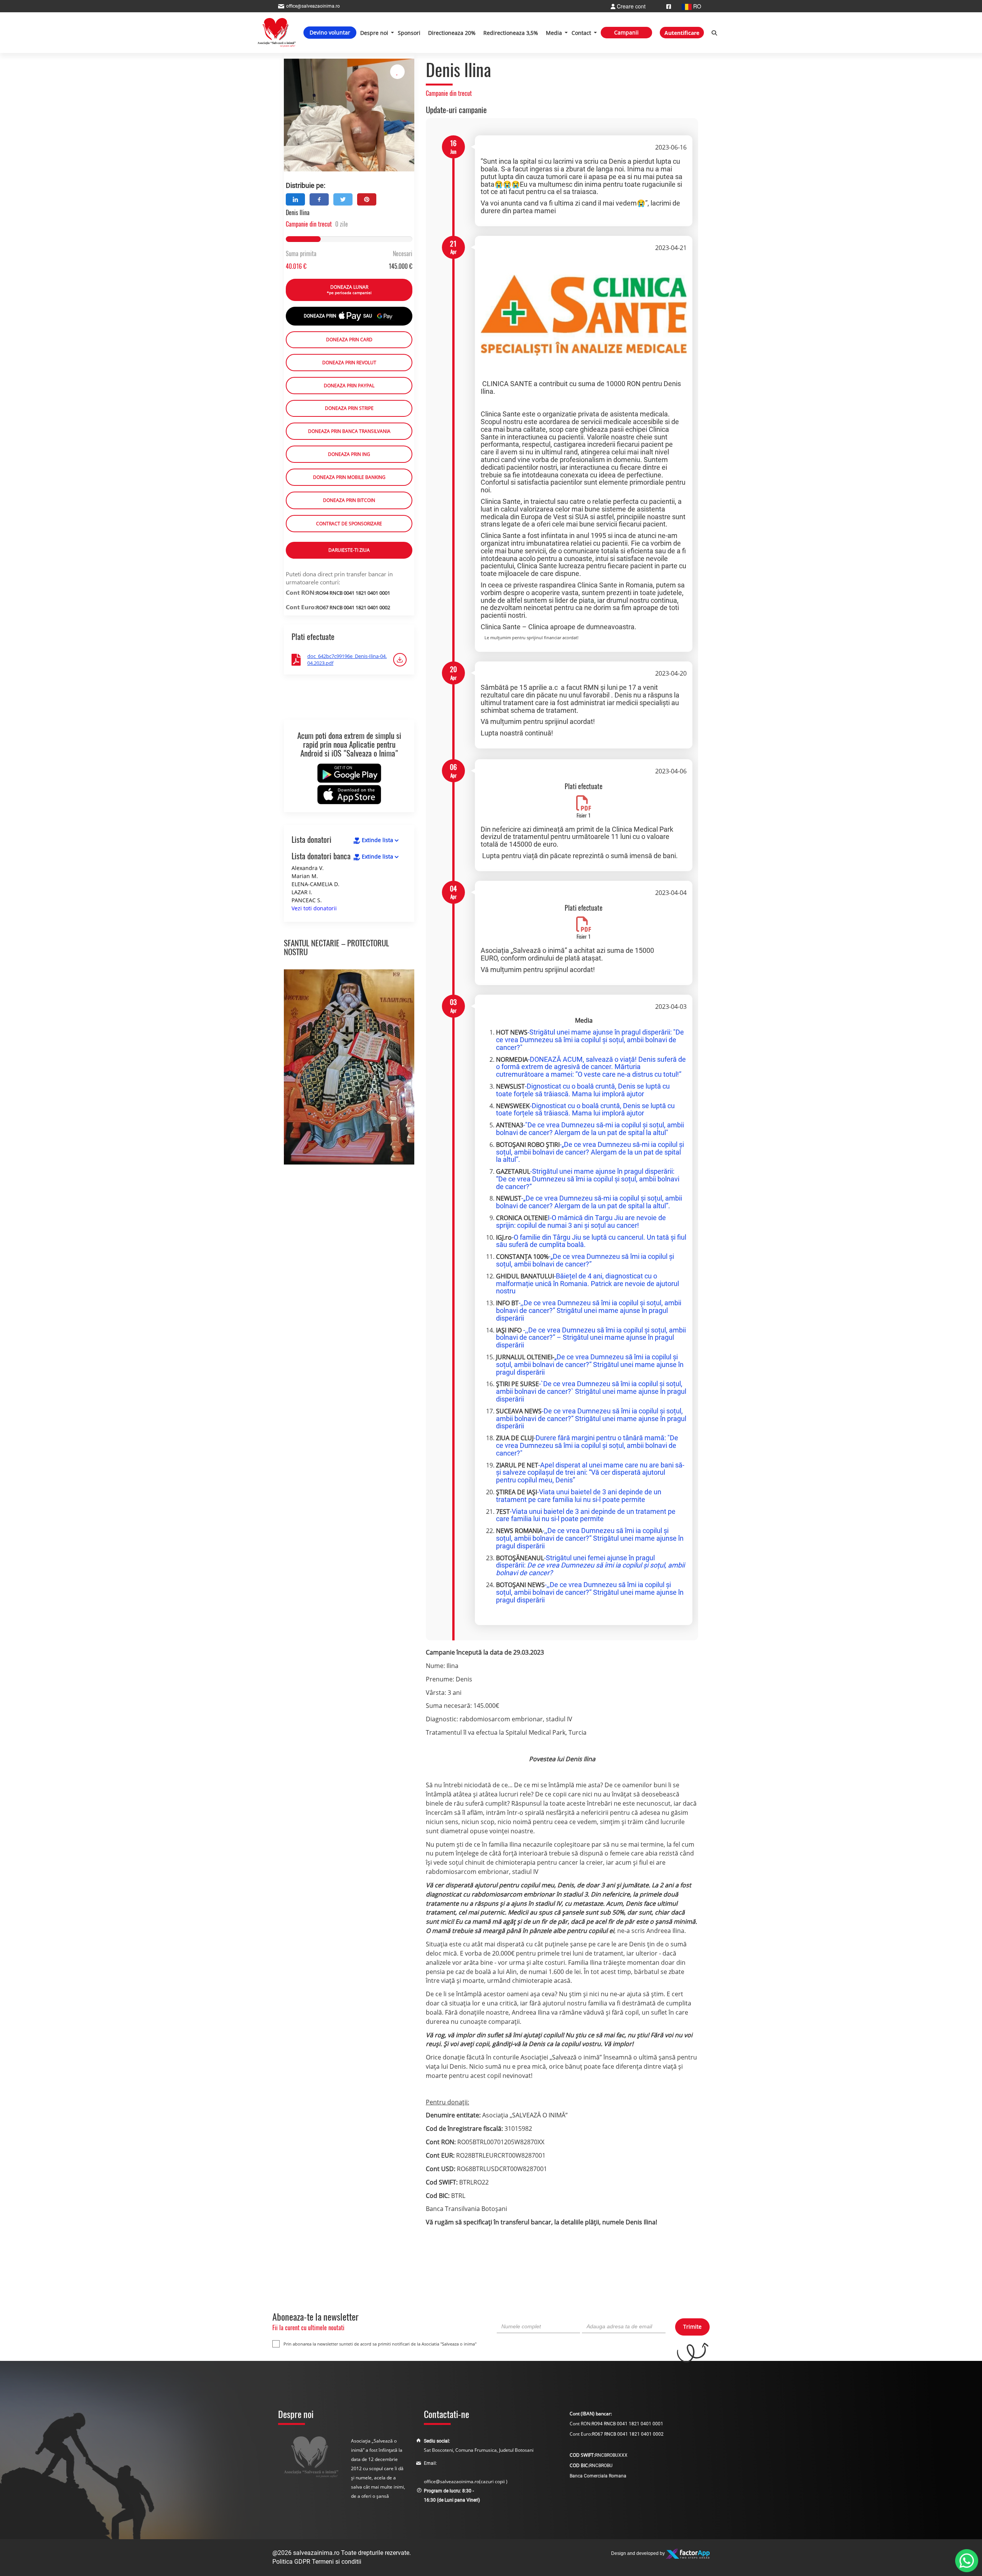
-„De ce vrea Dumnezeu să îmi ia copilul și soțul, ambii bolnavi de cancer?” (585, 1260)
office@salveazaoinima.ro (451, 2481)
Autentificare (682, 33)
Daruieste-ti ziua (349, 550)
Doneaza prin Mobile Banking (349, 477)
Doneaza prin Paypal (349, 386)
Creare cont (630, 6)
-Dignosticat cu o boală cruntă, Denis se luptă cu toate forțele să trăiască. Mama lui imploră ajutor (583, 1090)
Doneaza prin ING (349, 454)
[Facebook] (669, 6)
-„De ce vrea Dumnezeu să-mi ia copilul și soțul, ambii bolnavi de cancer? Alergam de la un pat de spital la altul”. (590, 1152)
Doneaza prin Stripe (349, 408)
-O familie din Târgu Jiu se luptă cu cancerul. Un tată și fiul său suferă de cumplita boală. (591, 1241)
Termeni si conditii (337, 2562)
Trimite (692, 2327)
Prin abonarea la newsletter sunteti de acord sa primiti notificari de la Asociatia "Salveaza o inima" (380, 2344)
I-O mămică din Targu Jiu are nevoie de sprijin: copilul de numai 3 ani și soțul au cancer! (581, 1221)
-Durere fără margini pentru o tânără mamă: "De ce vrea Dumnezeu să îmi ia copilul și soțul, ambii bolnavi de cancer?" (587, 1445)
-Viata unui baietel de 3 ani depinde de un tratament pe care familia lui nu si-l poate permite (579, 1496)
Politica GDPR (291, 2562)
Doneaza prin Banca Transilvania (349, 431)
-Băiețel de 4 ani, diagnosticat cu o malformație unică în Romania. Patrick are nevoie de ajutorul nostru (587, 1284)
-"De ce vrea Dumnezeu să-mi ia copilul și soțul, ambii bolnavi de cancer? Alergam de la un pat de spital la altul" (590, 1129)
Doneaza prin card (349, 340)
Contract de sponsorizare (349, 524)
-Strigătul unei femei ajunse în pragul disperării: (590, 1565)
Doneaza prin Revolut (349, 363)
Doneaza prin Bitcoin (349, 500)
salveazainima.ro (316, 2553)
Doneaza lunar (349, 290)
